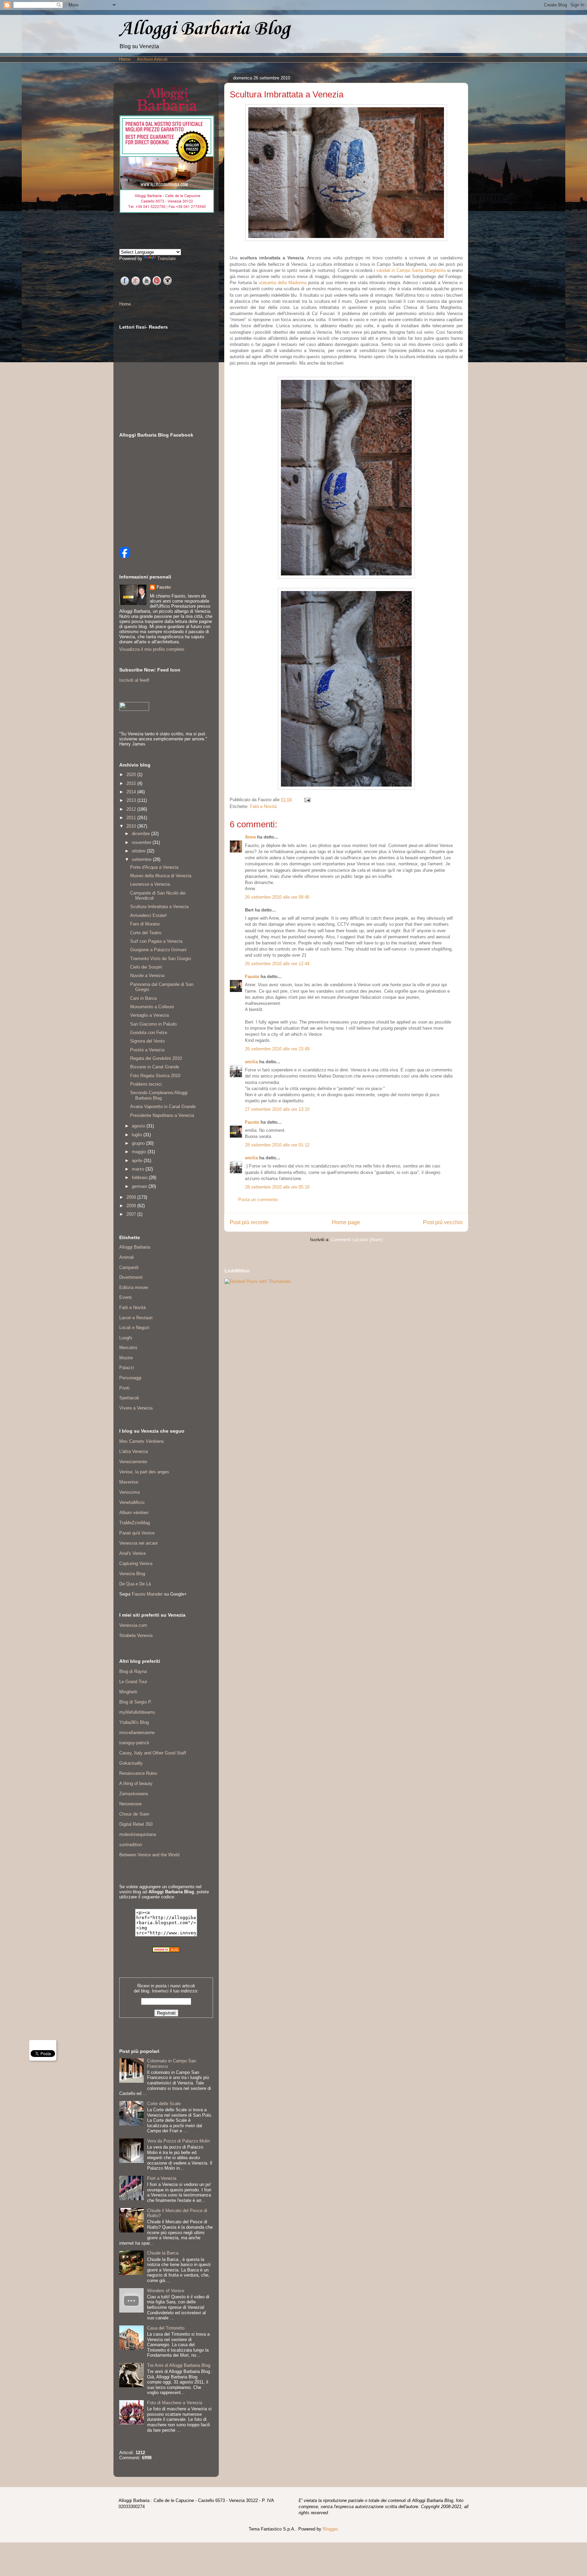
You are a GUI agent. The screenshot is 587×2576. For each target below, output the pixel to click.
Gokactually (131, 1763)
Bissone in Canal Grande (155, 1067)
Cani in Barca (143, 998)
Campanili (129, 1267)
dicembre (141, 834)
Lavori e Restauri (136, 1318)
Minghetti (128, 1692)
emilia (251, 1062)
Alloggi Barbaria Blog (204, 29)
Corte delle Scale (164, 2104)
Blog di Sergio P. (136, 1702)
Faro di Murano (145, 924)
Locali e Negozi (134, 1328)
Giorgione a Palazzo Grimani (158, 950)
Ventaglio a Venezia (149, 1015)
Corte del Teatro (146, 933)
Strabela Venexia (136, 1635)
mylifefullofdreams (137, 1712)
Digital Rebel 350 (136, 1824)
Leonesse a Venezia (150, 884)
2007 (132, 1214)
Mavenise (129, 1482)
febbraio (140, 1177)
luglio (138, 1135)
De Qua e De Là (135, 1584)
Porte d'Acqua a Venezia (154, 867)
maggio (140, 1152)
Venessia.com (133, 1625)
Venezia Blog (132, 1574)
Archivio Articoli (152, 59)
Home (125, 59)
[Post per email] (306, 800)
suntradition (131, 1845)
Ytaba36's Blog (134, 1722)
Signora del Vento (147, 1041)
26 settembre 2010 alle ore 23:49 (277, 1049)
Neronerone (130, 1804)
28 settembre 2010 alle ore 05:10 (277, 1187)
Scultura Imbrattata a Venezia (159, 907)
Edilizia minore (134, 1287)
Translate (166, 259)
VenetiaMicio (132, 1502)
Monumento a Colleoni (152, 1007)
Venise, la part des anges (144, 1472)
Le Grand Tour (133, 1682)
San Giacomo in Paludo (153, 1024)
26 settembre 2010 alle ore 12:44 (277, 964)
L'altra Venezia (134, 1451)
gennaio (140, 1186)
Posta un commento (258, 1200)
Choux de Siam (134, 1814)
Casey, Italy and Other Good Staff (153, 1753)
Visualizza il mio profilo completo (152, 649)
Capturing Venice (136, 1563)
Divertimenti (131, 1277)
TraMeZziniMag (135, 1523)
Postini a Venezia (147, 1050)
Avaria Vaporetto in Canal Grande (163, 1107)
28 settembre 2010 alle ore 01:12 (277, 1145)
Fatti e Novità (263, 806)
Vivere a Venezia (136, 1408)
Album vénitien (134, 1513)
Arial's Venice (132, 1553)
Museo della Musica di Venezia (161, 876)
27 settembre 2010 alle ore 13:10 (277, 1109)
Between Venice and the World (149, 1855)
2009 (132, 1197)
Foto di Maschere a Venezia (175, 2403)
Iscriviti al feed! (134, 680)
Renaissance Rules (138, 1773)
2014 (132, 792)
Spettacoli (129, 1398)
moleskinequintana (138, 1834)
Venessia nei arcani (138, 1543)
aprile (138, 1161)
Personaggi (130, 1378)
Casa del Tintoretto (166, 2328)
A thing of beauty (136, 1783)
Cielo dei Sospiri (146, 967)
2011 (132, 818)
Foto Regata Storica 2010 (155, 1076)
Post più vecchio (443, 1222)
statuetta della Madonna (282, 283)
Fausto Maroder (147, 1594)
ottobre (139, 851)
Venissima (129, 1492)
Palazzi (127, 1368)
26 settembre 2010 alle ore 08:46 (277, 897)
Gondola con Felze (149, 1033)
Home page (346, 1222)
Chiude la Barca (163, 2253)
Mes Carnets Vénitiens (142, 1441)
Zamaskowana (134, 1794)
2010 (132, 826)
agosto (139, 1126)
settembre (142, 859)
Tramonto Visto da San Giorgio (161, 959)
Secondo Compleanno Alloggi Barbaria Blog (159, 1095)
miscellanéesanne (137, 1733)
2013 (132, 800)
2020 (132, 775)
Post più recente (249, 1222)
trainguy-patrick (134, 1743)
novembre (142, 842)
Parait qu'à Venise (137, 1533)
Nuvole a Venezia (147, 976)
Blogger (330, 2529)
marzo (139, 1169)
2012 (132, 809)
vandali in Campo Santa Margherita (411, 270)
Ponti (124, 1388)
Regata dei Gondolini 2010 (156, 1058)
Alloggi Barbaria (135, 1247)
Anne (250, 837)
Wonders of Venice (166, 2291)
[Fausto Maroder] (125, 556)
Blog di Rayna (133, 1671)
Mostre (126, 1358)
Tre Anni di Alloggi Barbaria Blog (179, 2365)
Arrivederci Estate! (148, 915)
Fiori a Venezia (162, 2178)
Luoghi (126, 1338)
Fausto (252, 977)
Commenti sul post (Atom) (357, 1240)
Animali (127, 1257)
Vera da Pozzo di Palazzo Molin (179, 2141)
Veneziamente (133, 1462)
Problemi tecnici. (147, 1084)
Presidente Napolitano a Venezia (162, 1115)
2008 (132, 1206)
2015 (132, 783)
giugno (139, 1143)
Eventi (126, 1297)
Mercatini (128, 1348)
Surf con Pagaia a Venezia (156, 941)
